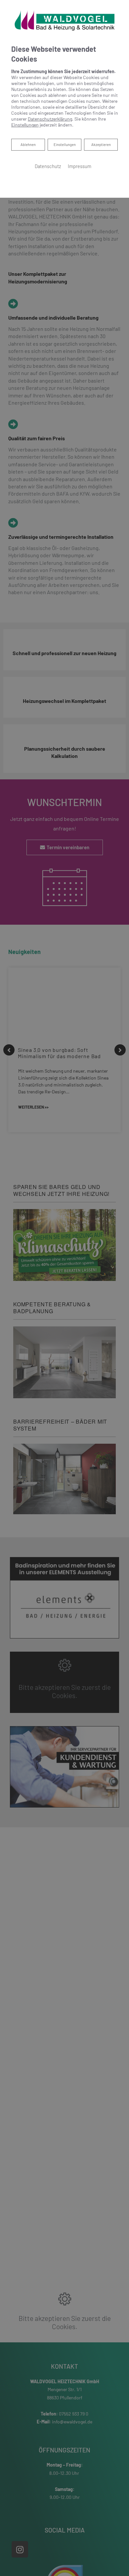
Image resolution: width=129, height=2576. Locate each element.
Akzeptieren (101, 145)
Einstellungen (65, 145)
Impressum (80, 166)
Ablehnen (28, 144)
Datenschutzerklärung (50, 119)
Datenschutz (48, 166)
